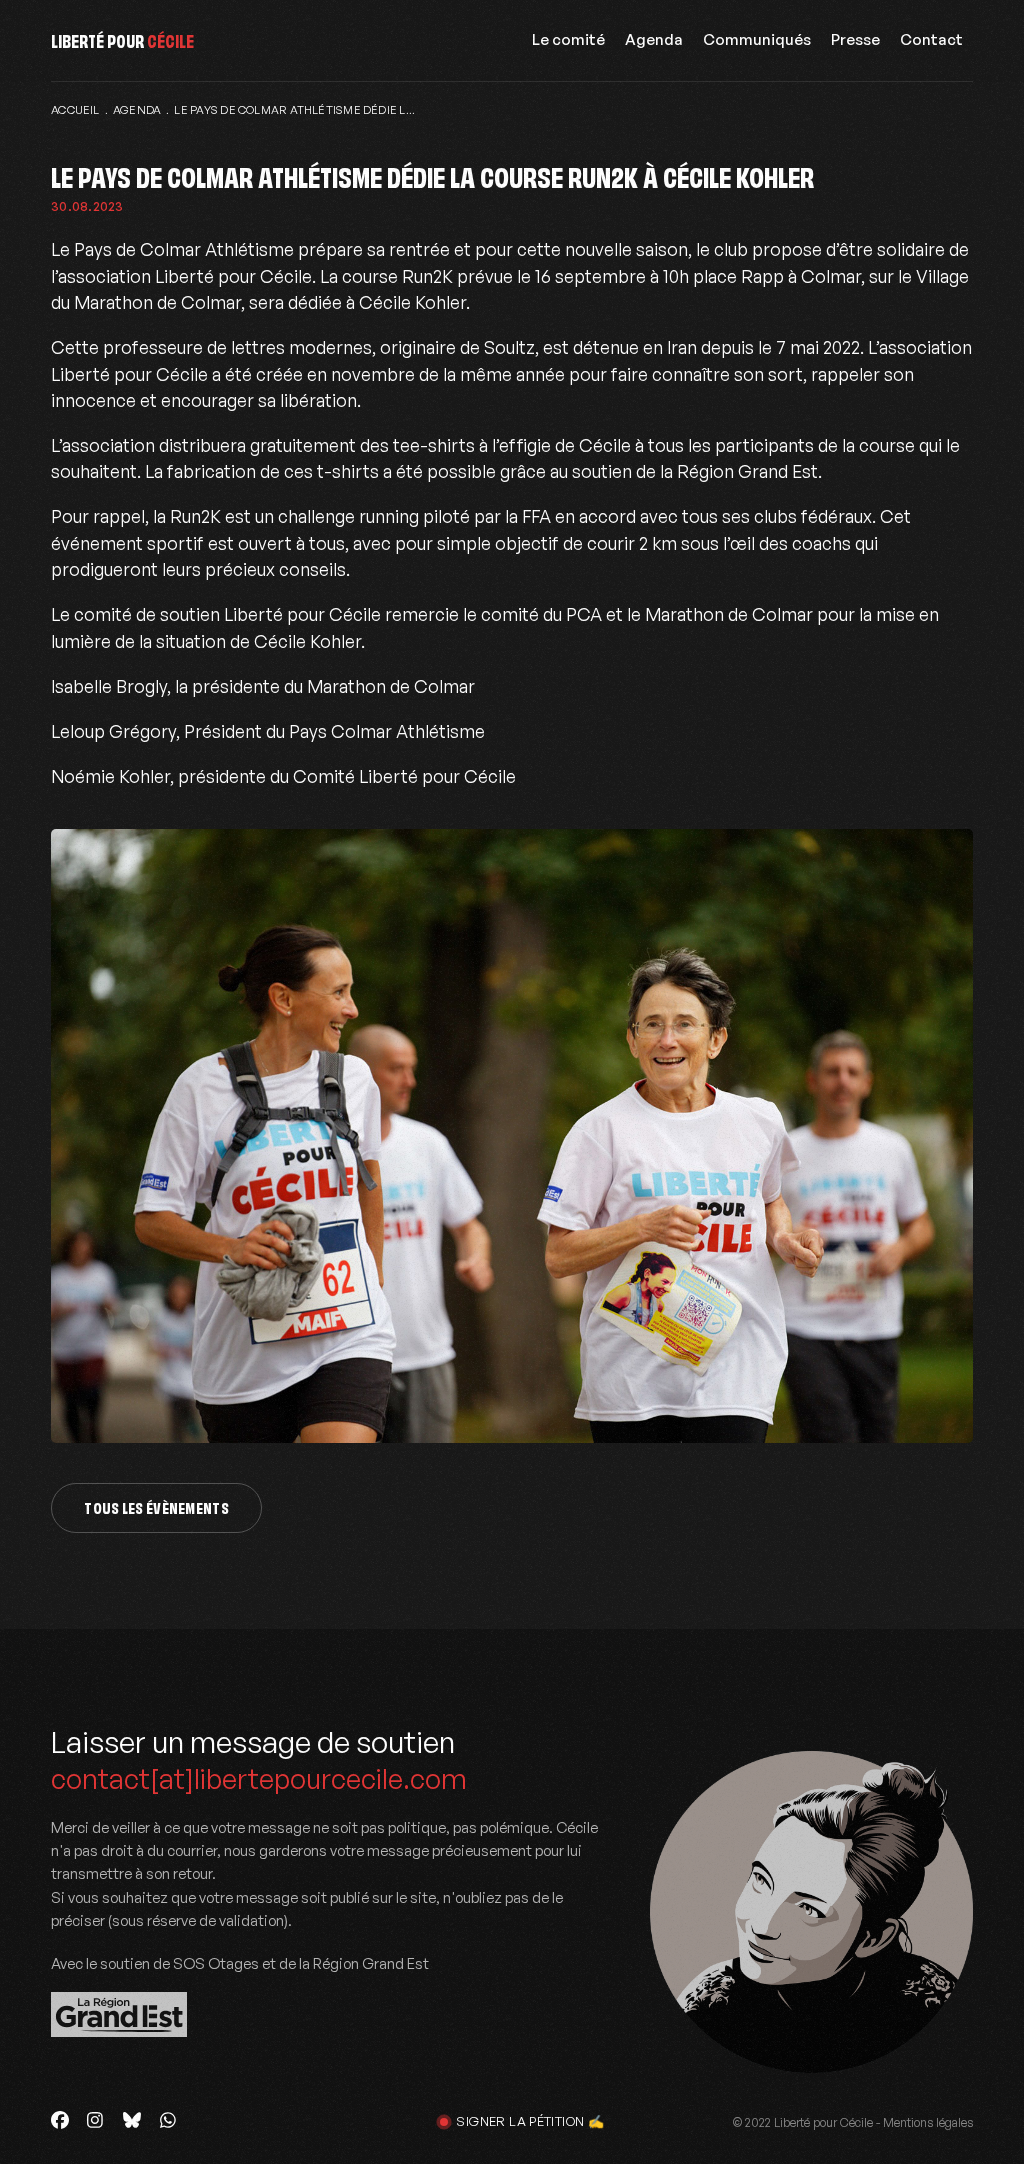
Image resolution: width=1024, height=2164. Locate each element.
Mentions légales (928, 2122)
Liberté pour (122, 39)
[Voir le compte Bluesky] (132, 2120)
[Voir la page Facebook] (60, 2120)
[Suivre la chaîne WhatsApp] (168, 2120)
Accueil (75, 110)
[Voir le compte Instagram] (96, 2120)
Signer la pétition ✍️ (530, 2121)
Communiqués (757, 39)
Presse (855, 39)
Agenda (654, 39)
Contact (931, 39)
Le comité (568, 39)
